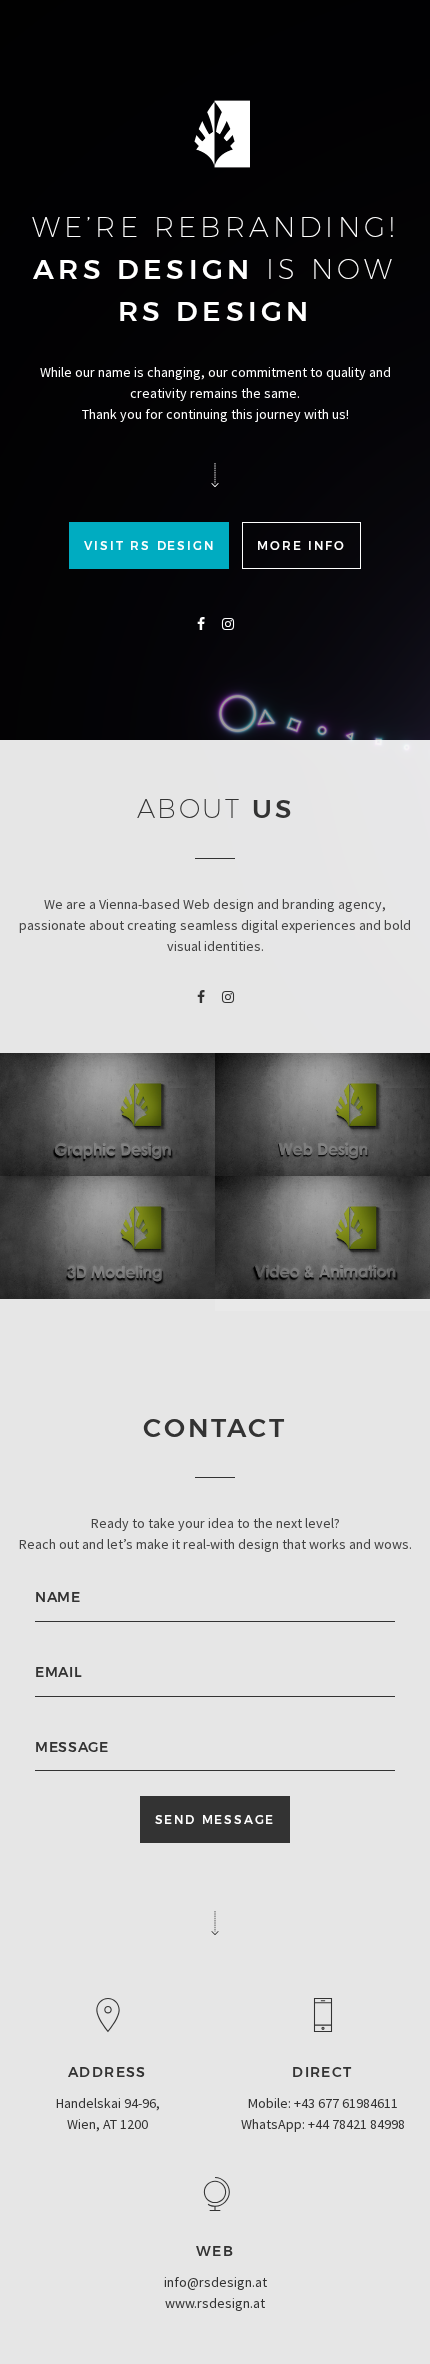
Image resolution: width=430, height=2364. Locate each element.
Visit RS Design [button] (149, 545)
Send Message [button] (215, 1819)
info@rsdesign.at (215, 2282)
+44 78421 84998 (356, 2124)
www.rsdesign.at (215, 2303)
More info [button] (301, 545)
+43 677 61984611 (346, 2103)
